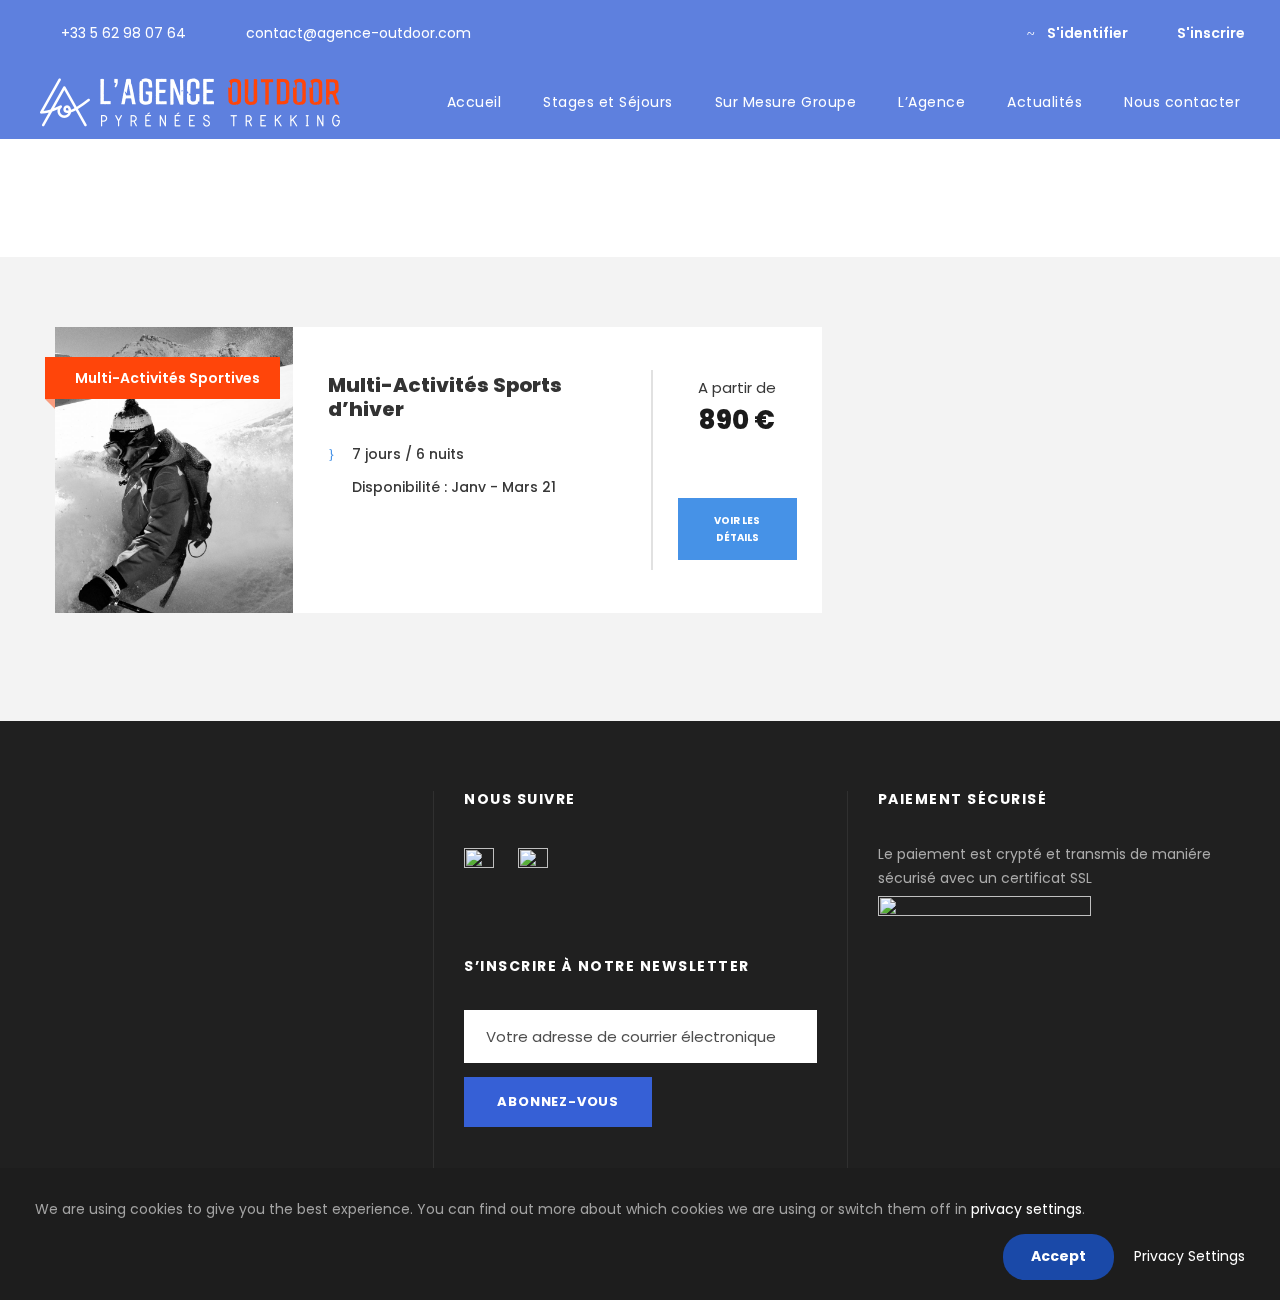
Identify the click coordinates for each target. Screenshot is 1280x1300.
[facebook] (957, 33)
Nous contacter (1182, 102)
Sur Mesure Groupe (786, 102)
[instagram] (989, 33)
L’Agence (931, 102)
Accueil (474, 102)
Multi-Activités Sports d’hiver (445, 397)
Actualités (1044, 102)
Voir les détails (737, 529)
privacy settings (1026, 1209)
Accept (1058, 1256)
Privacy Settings (1189, 1256)
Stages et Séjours (608, 102)
